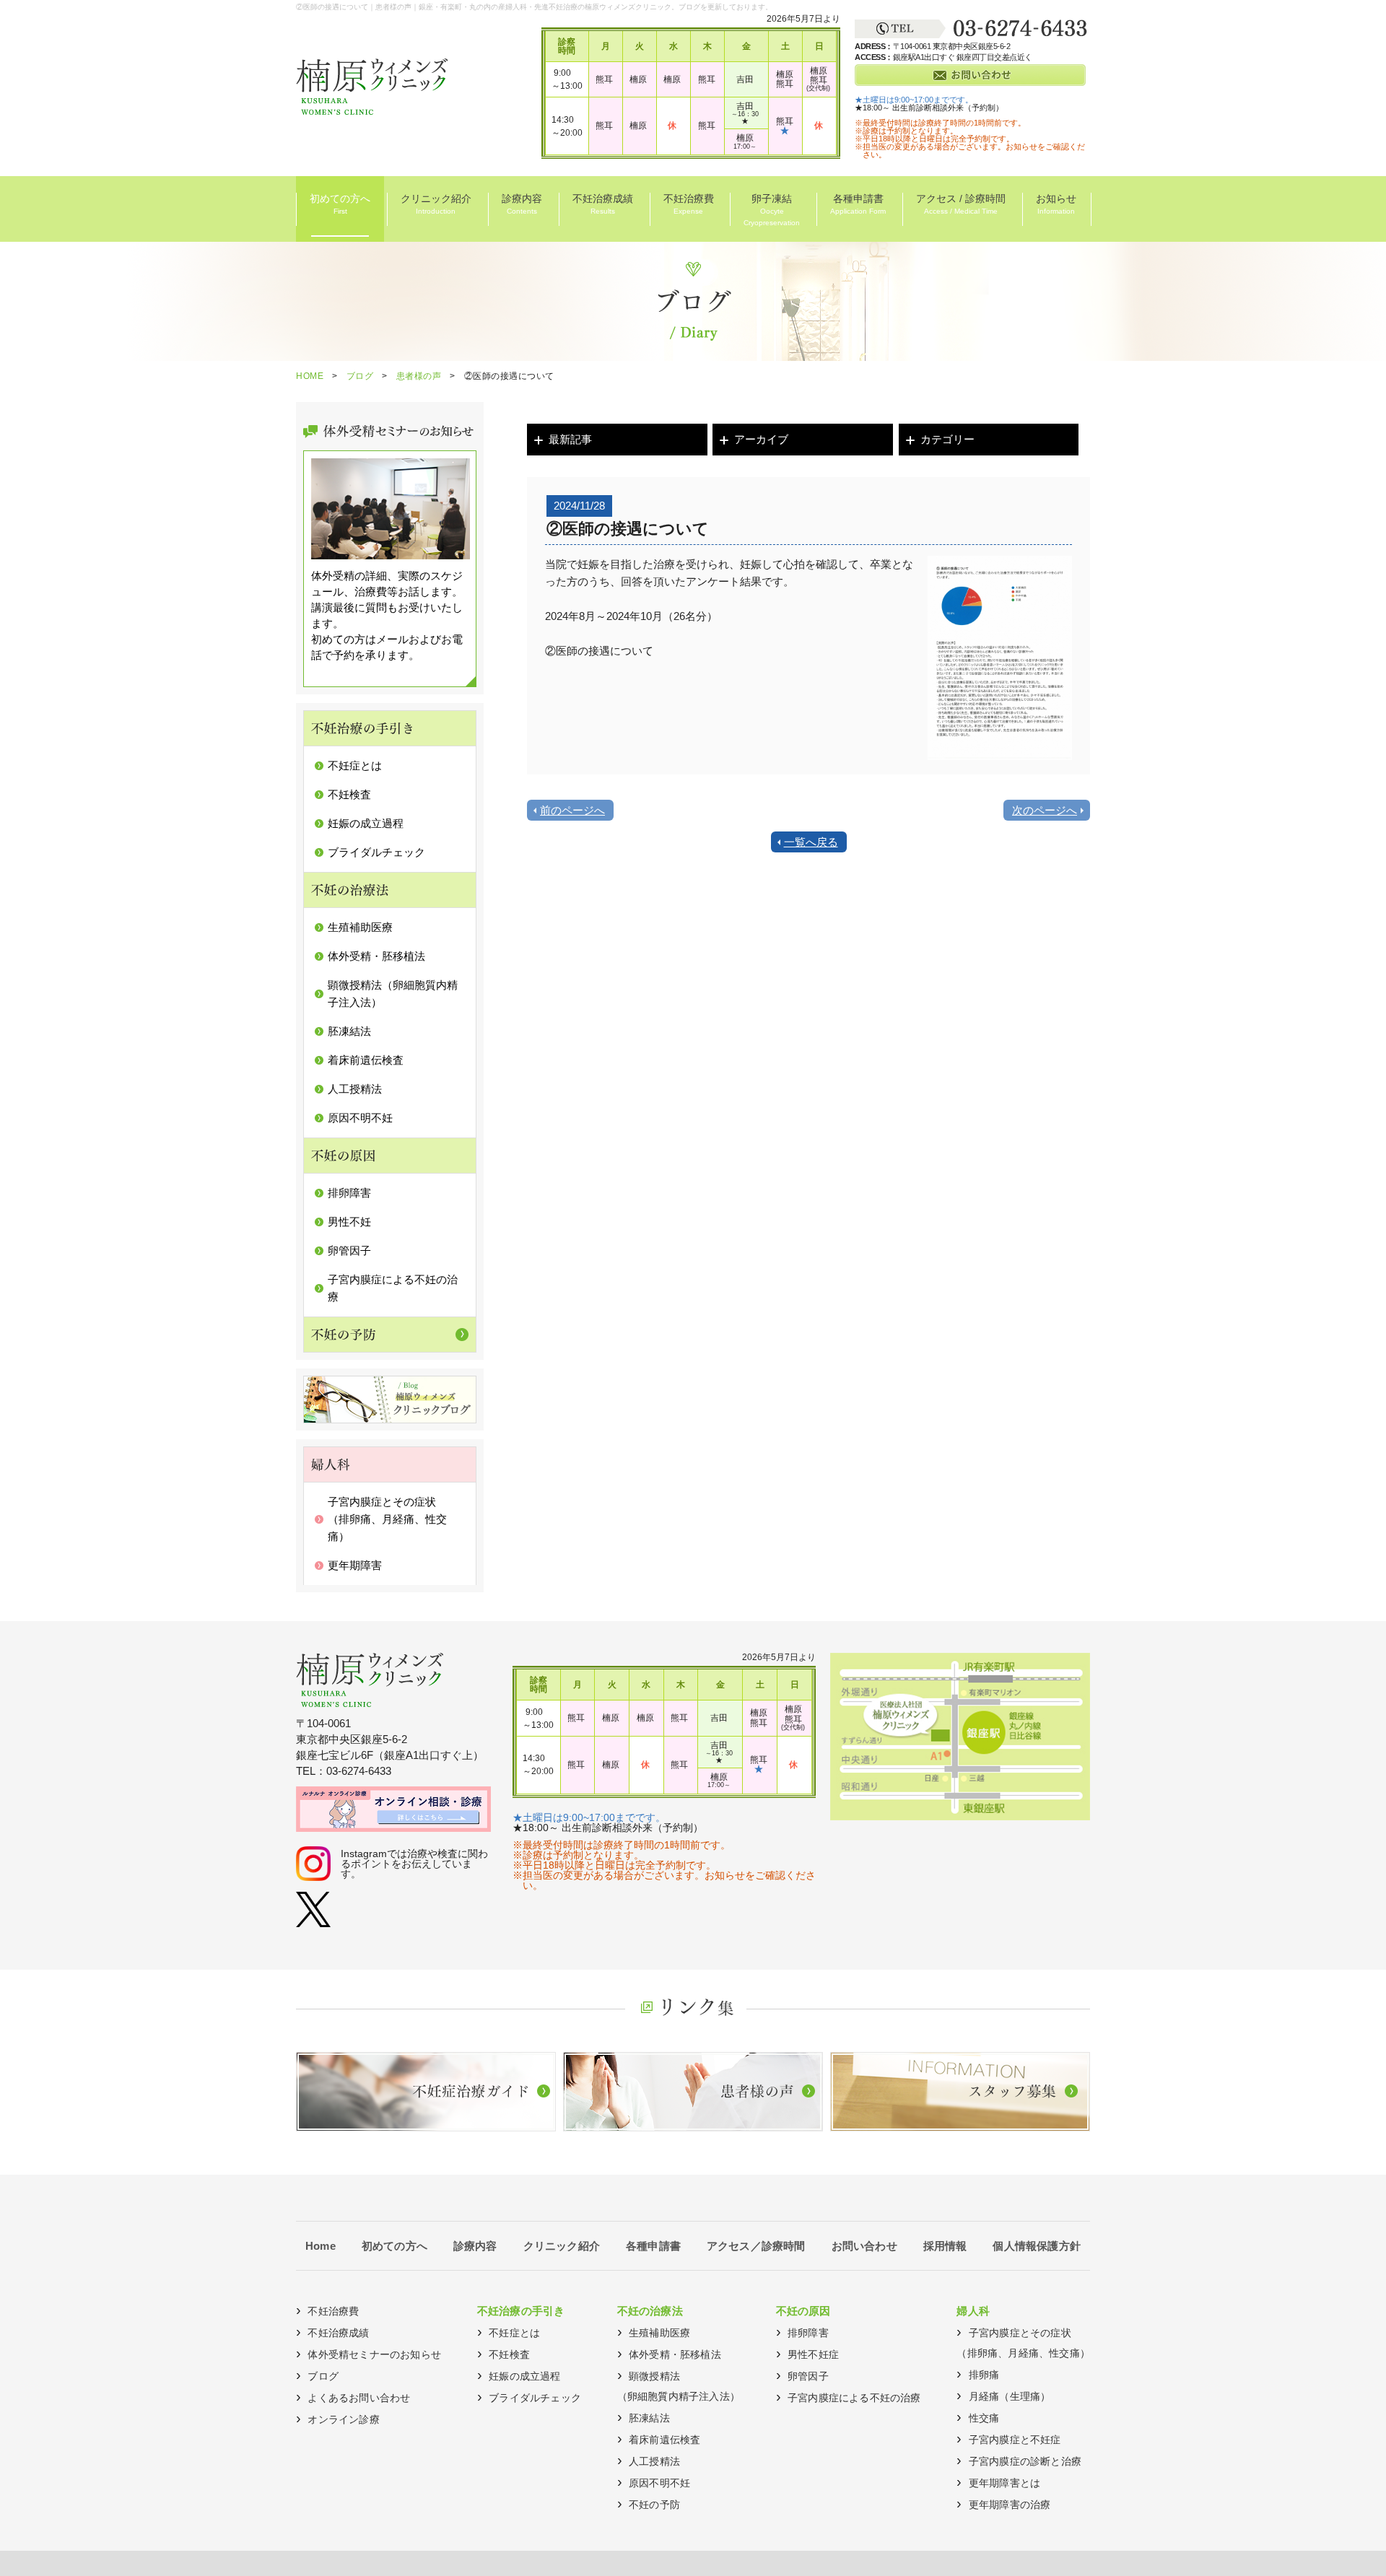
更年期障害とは (1004, 2483)
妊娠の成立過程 (366, 823)
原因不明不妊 (360, 1118)
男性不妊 (349, 1222)
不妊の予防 (654, 2505)
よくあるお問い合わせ (359, 2398)
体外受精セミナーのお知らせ (374, 2354)
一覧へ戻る (811, 842)
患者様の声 (419, 376)
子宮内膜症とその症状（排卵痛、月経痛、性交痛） (387, 1519)
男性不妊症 (813, 2354)
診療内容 (522, 204)
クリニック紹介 (436, 204)
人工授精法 (355, 1089)
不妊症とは (355, 765)
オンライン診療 (343, 2419)
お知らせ (1056, 204)
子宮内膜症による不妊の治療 (854, 2398)
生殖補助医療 (360, 927)
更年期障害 (355, 1565)
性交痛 (984, 2418)
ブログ (360, 376)
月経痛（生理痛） (1010, 2396)
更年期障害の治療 (1010, 2505)
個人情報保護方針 (1037, 2246)
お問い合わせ (864, 2246)
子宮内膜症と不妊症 (1015, 2440)
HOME (310, 376)
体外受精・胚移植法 (376, 956)
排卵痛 (984, 2375)
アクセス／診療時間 (756, 2246)
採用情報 (945, 2246)
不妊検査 (349, 794)
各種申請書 (858, 204)
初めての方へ (340, 204)
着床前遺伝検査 (366, 1060)
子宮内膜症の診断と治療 (1025, 2461)
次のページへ (1045, 810)
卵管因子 (349, 1250)
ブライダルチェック (376, 852)
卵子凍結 (772, 210)
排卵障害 (349, 1193)
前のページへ (572, 810)
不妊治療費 (689, 204)
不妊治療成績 (603, 204)
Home (321, 2246)
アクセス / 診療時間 (961, 204)
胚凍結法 (349, 1031)
